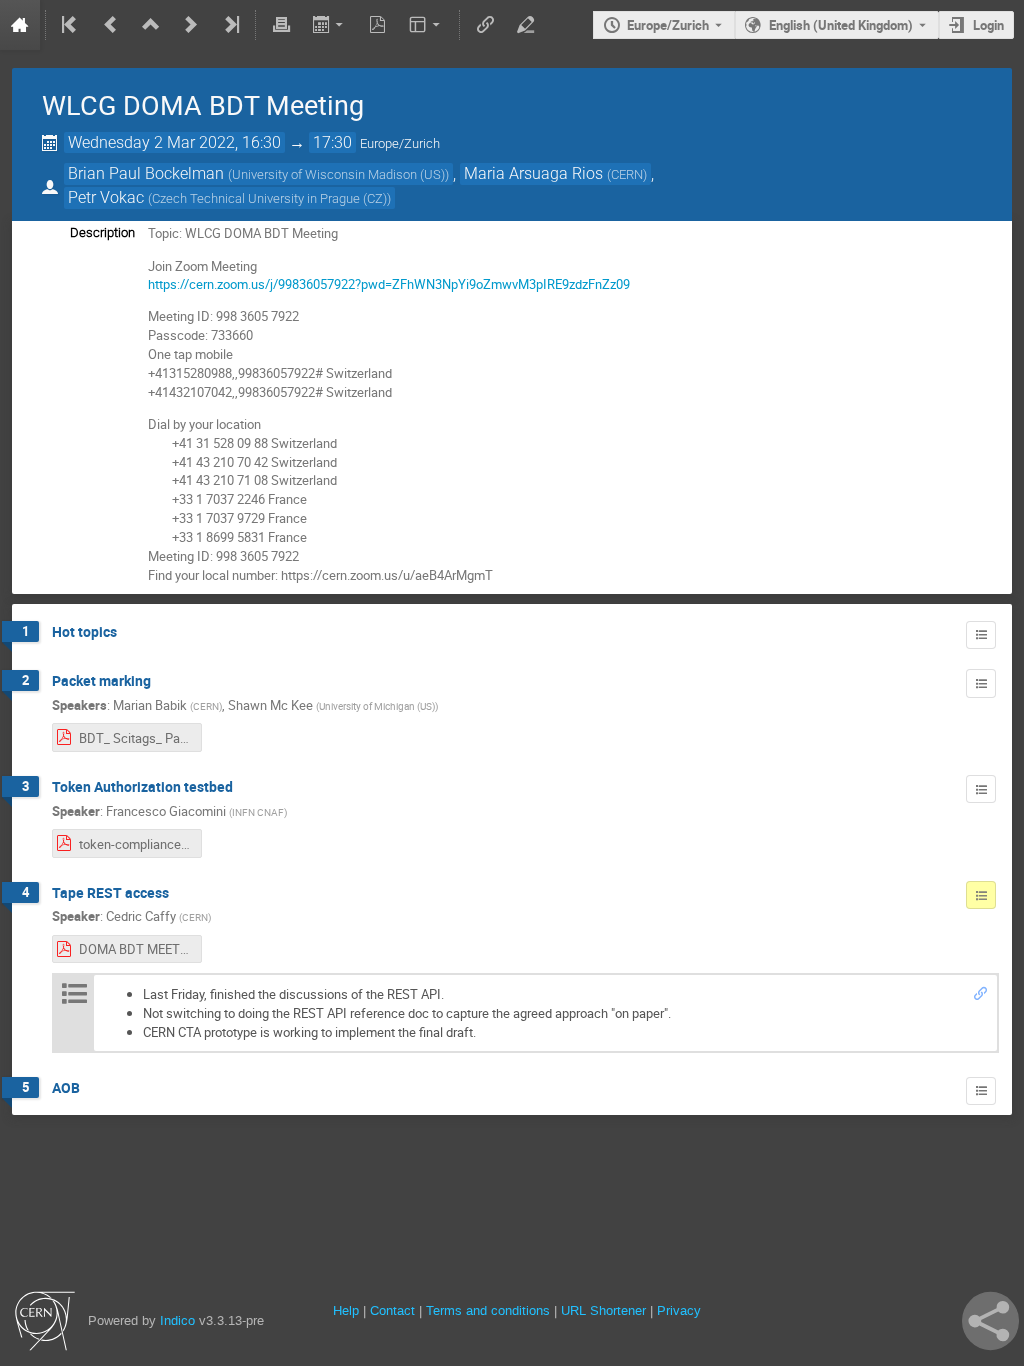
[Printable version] (281, 25)
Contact (392, 1310)
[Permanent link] (980, 994)
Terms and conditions (488, 1310)
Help (346, 1310)
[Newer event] (191, 25)
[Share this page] (990, 1321)
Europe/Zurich (668, 25)
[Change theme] (426, 25)
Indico (177, 1320)
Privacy (679, 1310)
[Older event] (111, 25)
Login (988, 25)
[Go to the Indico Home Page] (20, 25)
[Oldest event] (71, 25)
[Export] (329, 25)
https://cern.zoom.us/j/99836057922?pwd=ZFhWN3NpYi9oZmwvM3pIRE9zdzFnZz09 (389, 284)
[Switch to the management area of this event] (525, 25)
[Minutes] (981, 635)
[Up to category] (151, 25)
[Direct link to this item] (131, 632)
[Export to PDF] (378, 25)
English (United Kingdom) (841, 25)
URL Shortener (603, 1310)
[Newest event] (230, 25)
